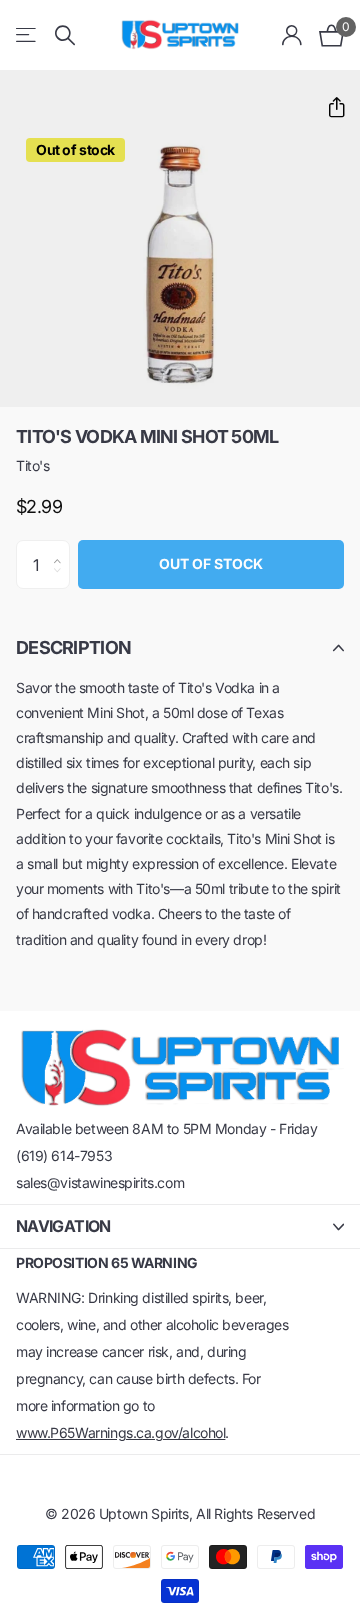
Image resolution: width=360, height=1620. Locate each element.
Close (180, 1226)
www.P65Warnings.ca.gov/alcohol (120, 1432)
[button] (328, 107)
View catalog (27, 35)
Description (73, 647)
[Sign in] (292, 35)
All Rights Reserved (255, 1513)
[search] (65, 35)
